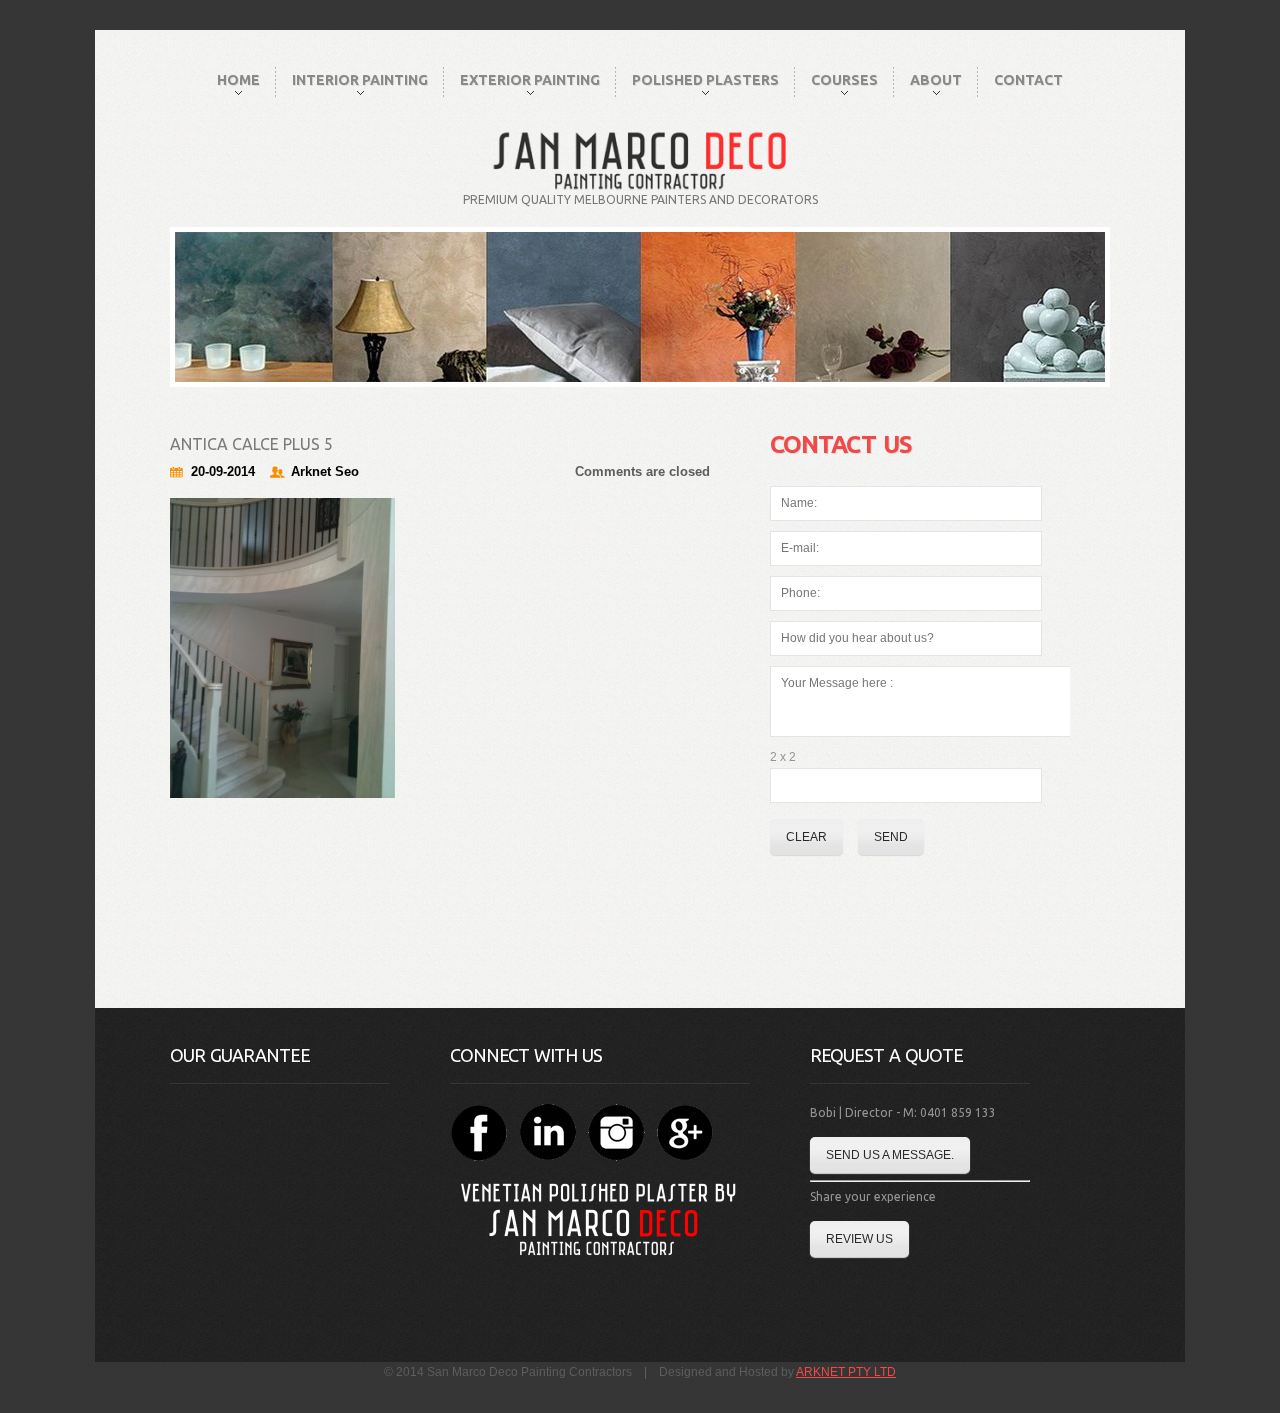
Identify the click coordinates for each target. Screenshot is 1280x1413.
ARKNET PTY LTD (846, 1372)
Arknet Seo (325, 471)
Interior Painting (360, 80)
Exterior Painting (530, 80)
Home (238, 80)
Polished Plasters (705, 80)
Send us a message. (890, 1155)
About (936, 80)
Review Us (859, 1239)
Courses (844, 80)
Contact (1028, 80)
